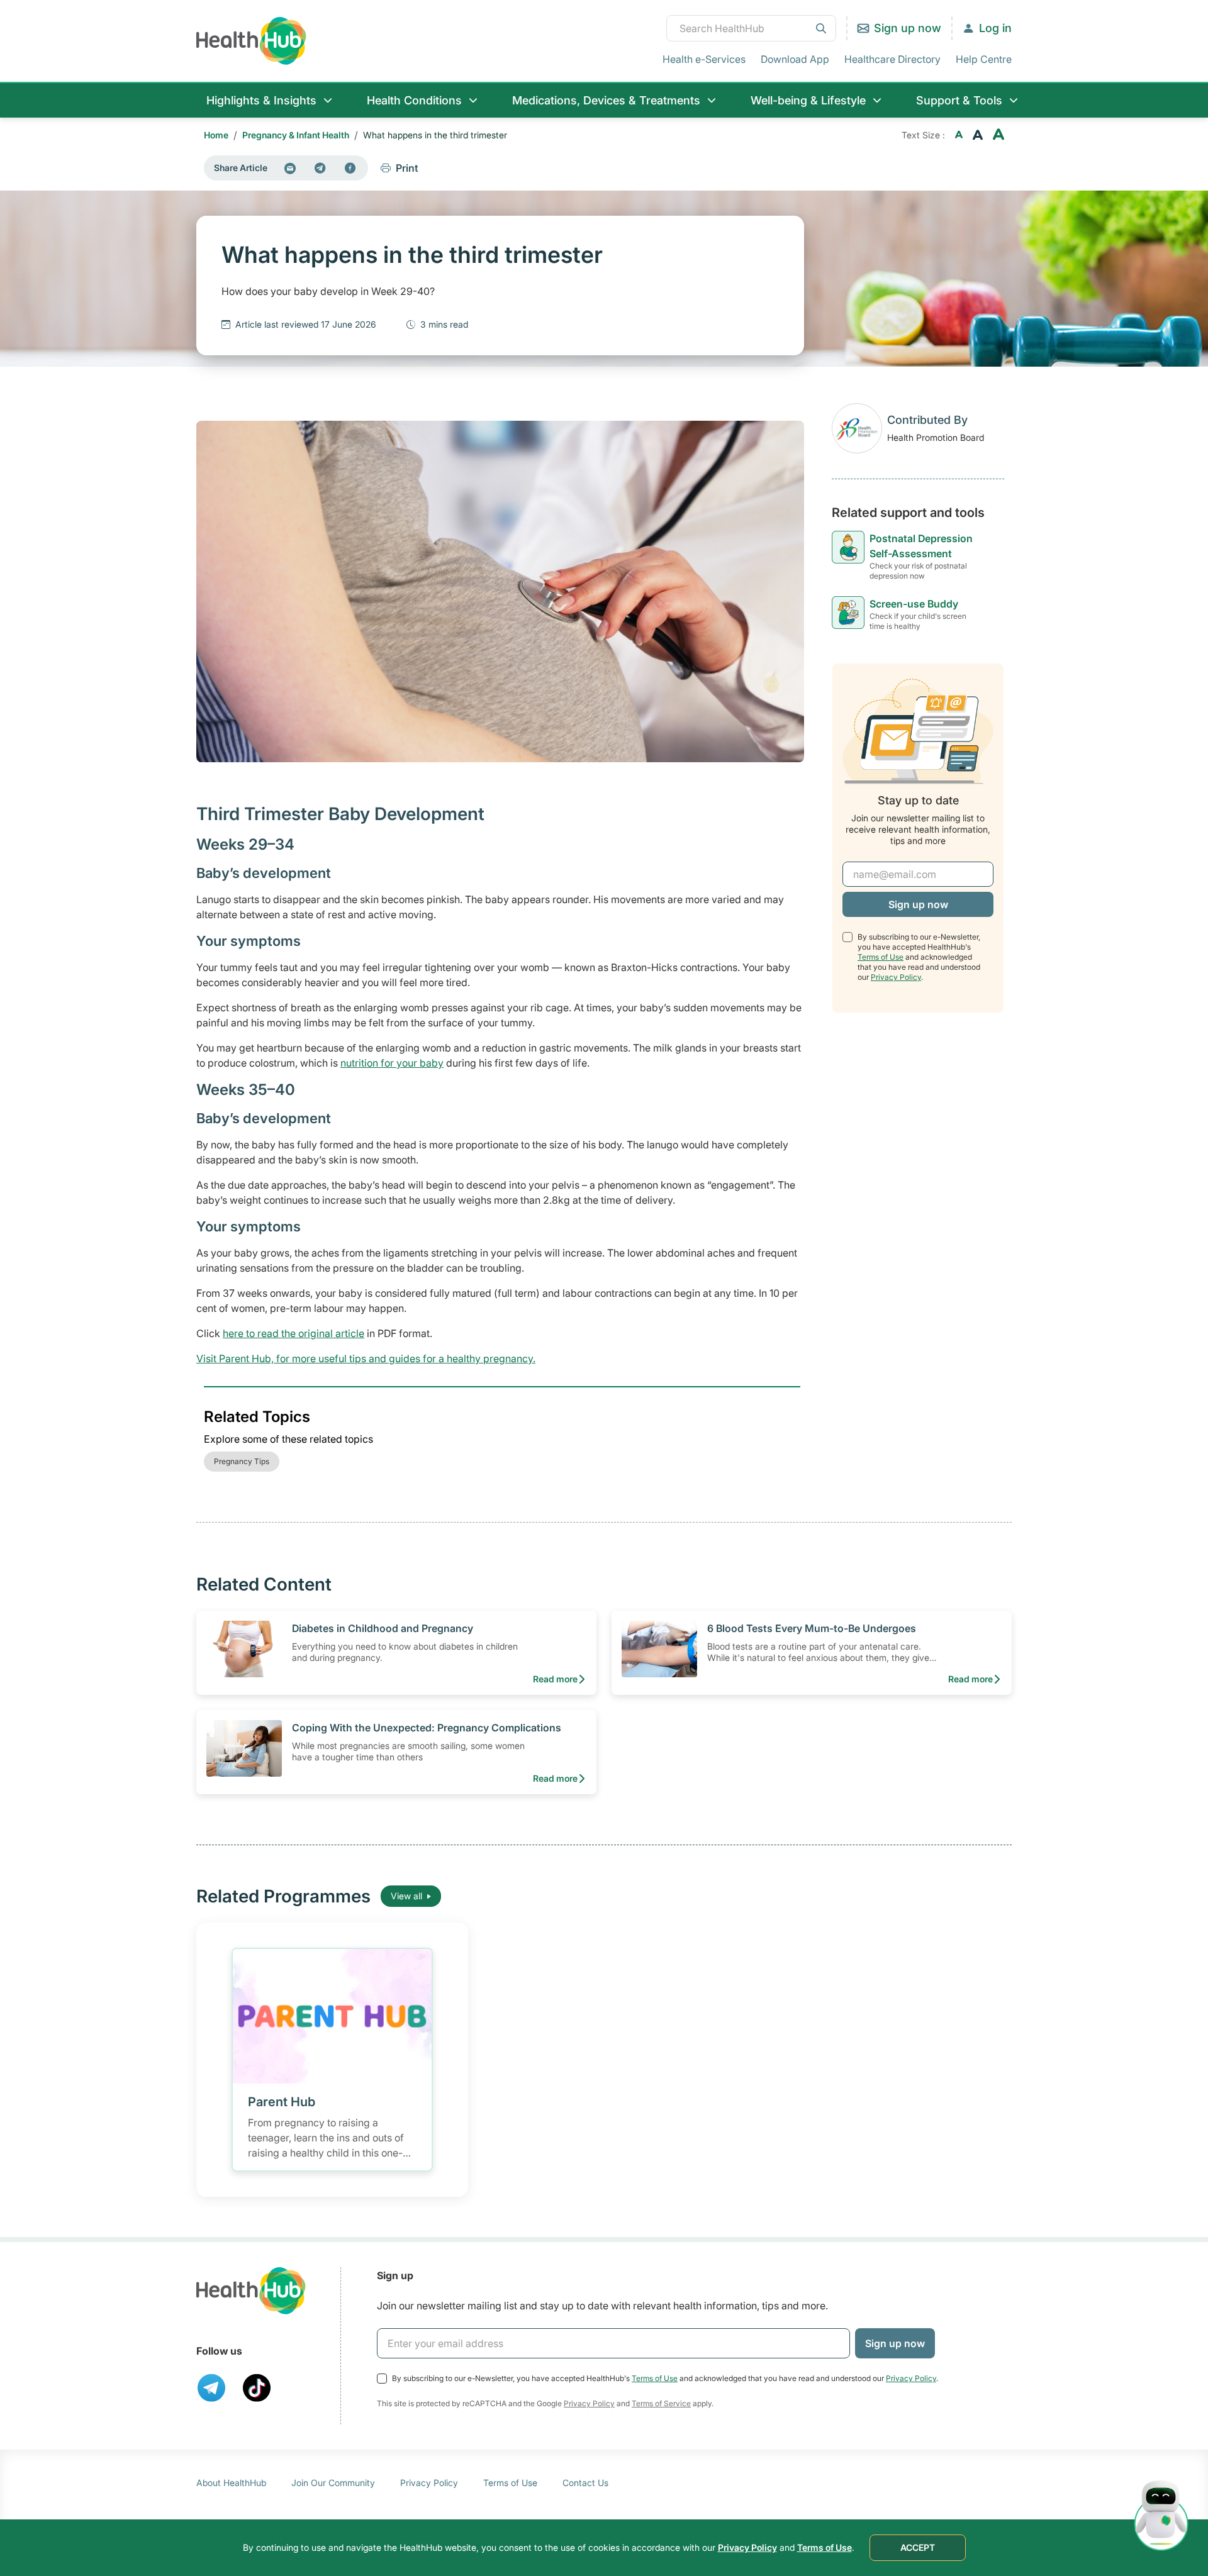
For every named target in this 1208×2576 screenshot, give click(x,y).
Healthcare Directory (892, 59)
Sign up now (908, 28)
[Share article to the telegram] (320, 168)
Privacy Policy (896, 977)
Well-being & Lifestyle (808, 100)
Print (407, 168)
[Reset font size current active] (978, 135)
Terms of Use (881, 957)
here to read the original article (294, 1333)
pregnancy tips (242, 1461)
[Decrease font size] (959, 135)
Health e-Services (704, 59)
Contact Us (585, 2483)
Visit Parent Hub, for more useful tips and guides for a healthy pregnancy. (366, 1358)
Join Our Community (333, 2483)
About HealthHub (231, 2483)
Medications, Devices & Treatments (606, 100)
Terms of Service (661, 2403)
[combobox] (751, 28)
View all (406, 1896)
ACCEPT (918, 2547)
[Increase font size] (998, 135)
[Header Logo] (251, 41)
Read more (555, 1679)
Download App (795, 59)
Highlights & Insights (261, 100)
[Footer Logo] (251, 2291)
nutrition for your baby (392, 1063)
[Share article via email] (290, 168)
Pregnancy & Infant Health (296, 135)
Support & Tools (959, 100)
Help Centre (984, 59)
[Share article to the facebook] (350, 168)
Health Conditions (414, 100)
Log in (995, 28)
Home (216, 135)
